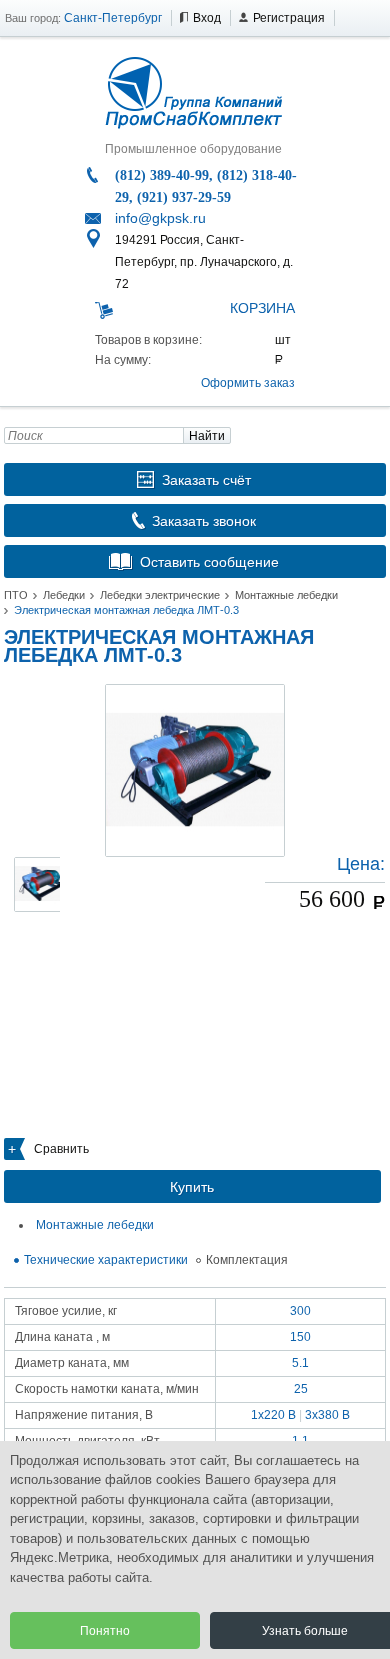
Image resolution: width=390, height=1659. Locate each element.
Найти (207, 436)
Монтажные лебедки (286, 595)
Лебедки (64, 595)
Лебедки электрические (160, 595)
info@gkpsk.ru (160, 218)
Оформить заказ (248, 383)
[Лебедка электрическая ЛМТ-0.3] (195, 770)
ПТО (16, 595)
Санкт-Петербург (113, 18)
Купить (192, 1187)
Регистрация (289, 18)
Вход (207, 18)
